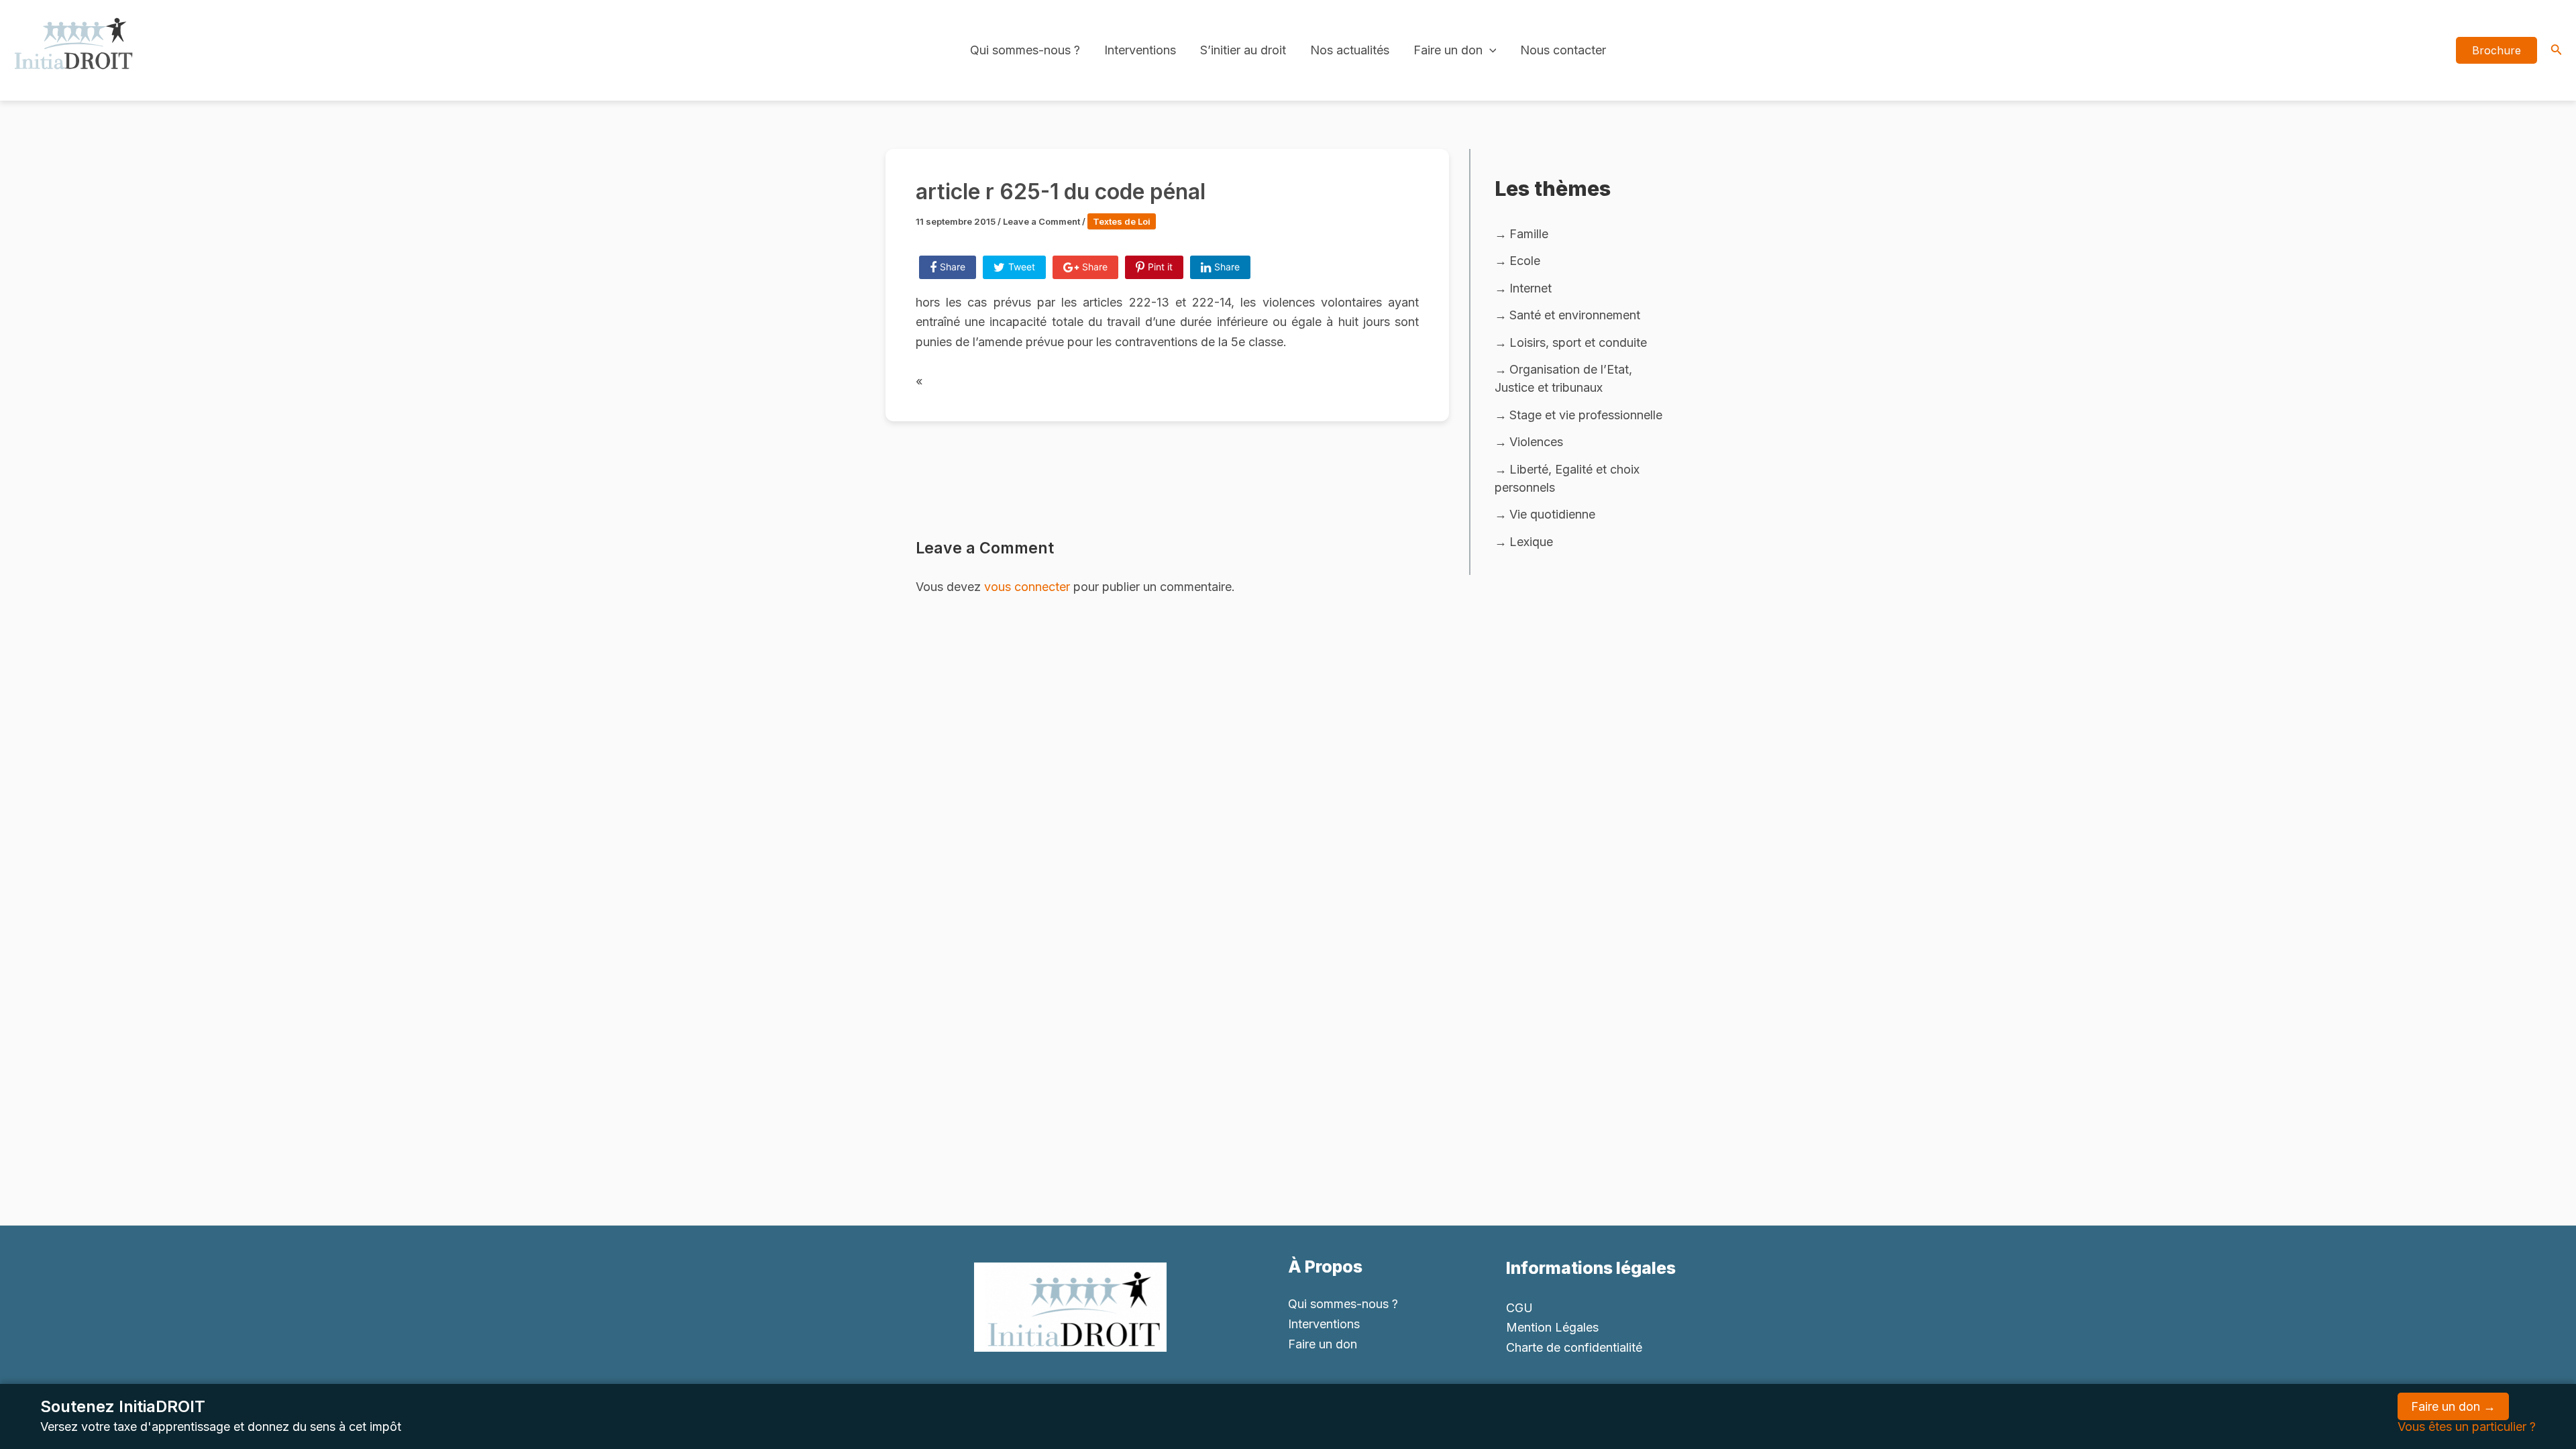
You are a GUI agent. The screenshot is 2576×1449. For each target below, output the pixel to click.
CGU (1519, 1308)
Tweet (1022, 267)
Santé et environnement (1575, 315)
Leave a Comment (1041, 221)
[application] (1490, 50)
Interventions (1140, 50)
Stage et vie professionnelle (1586, 415)
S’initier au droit (1243, 50)
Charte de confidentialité (1574, 1347)
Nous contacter (1563, 50)
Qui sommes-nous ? (1025, 50)
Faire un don (1448, 50)
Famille (1529, 234)
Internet (1531, 288)
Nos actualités (1350, 50)
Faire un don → (2453, 1406)
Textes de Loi (1122, 221)
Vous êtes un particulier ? (2467, 1427)
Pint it (1160, 267)
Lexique (1531, 542)
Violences (1536, 442)
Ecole (1525, 261)
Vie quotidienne (1552, 514)
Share (953, 267)
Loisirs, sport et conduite (1578, 342)
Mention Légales (1552, 1327)
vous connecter (1027, 587)
